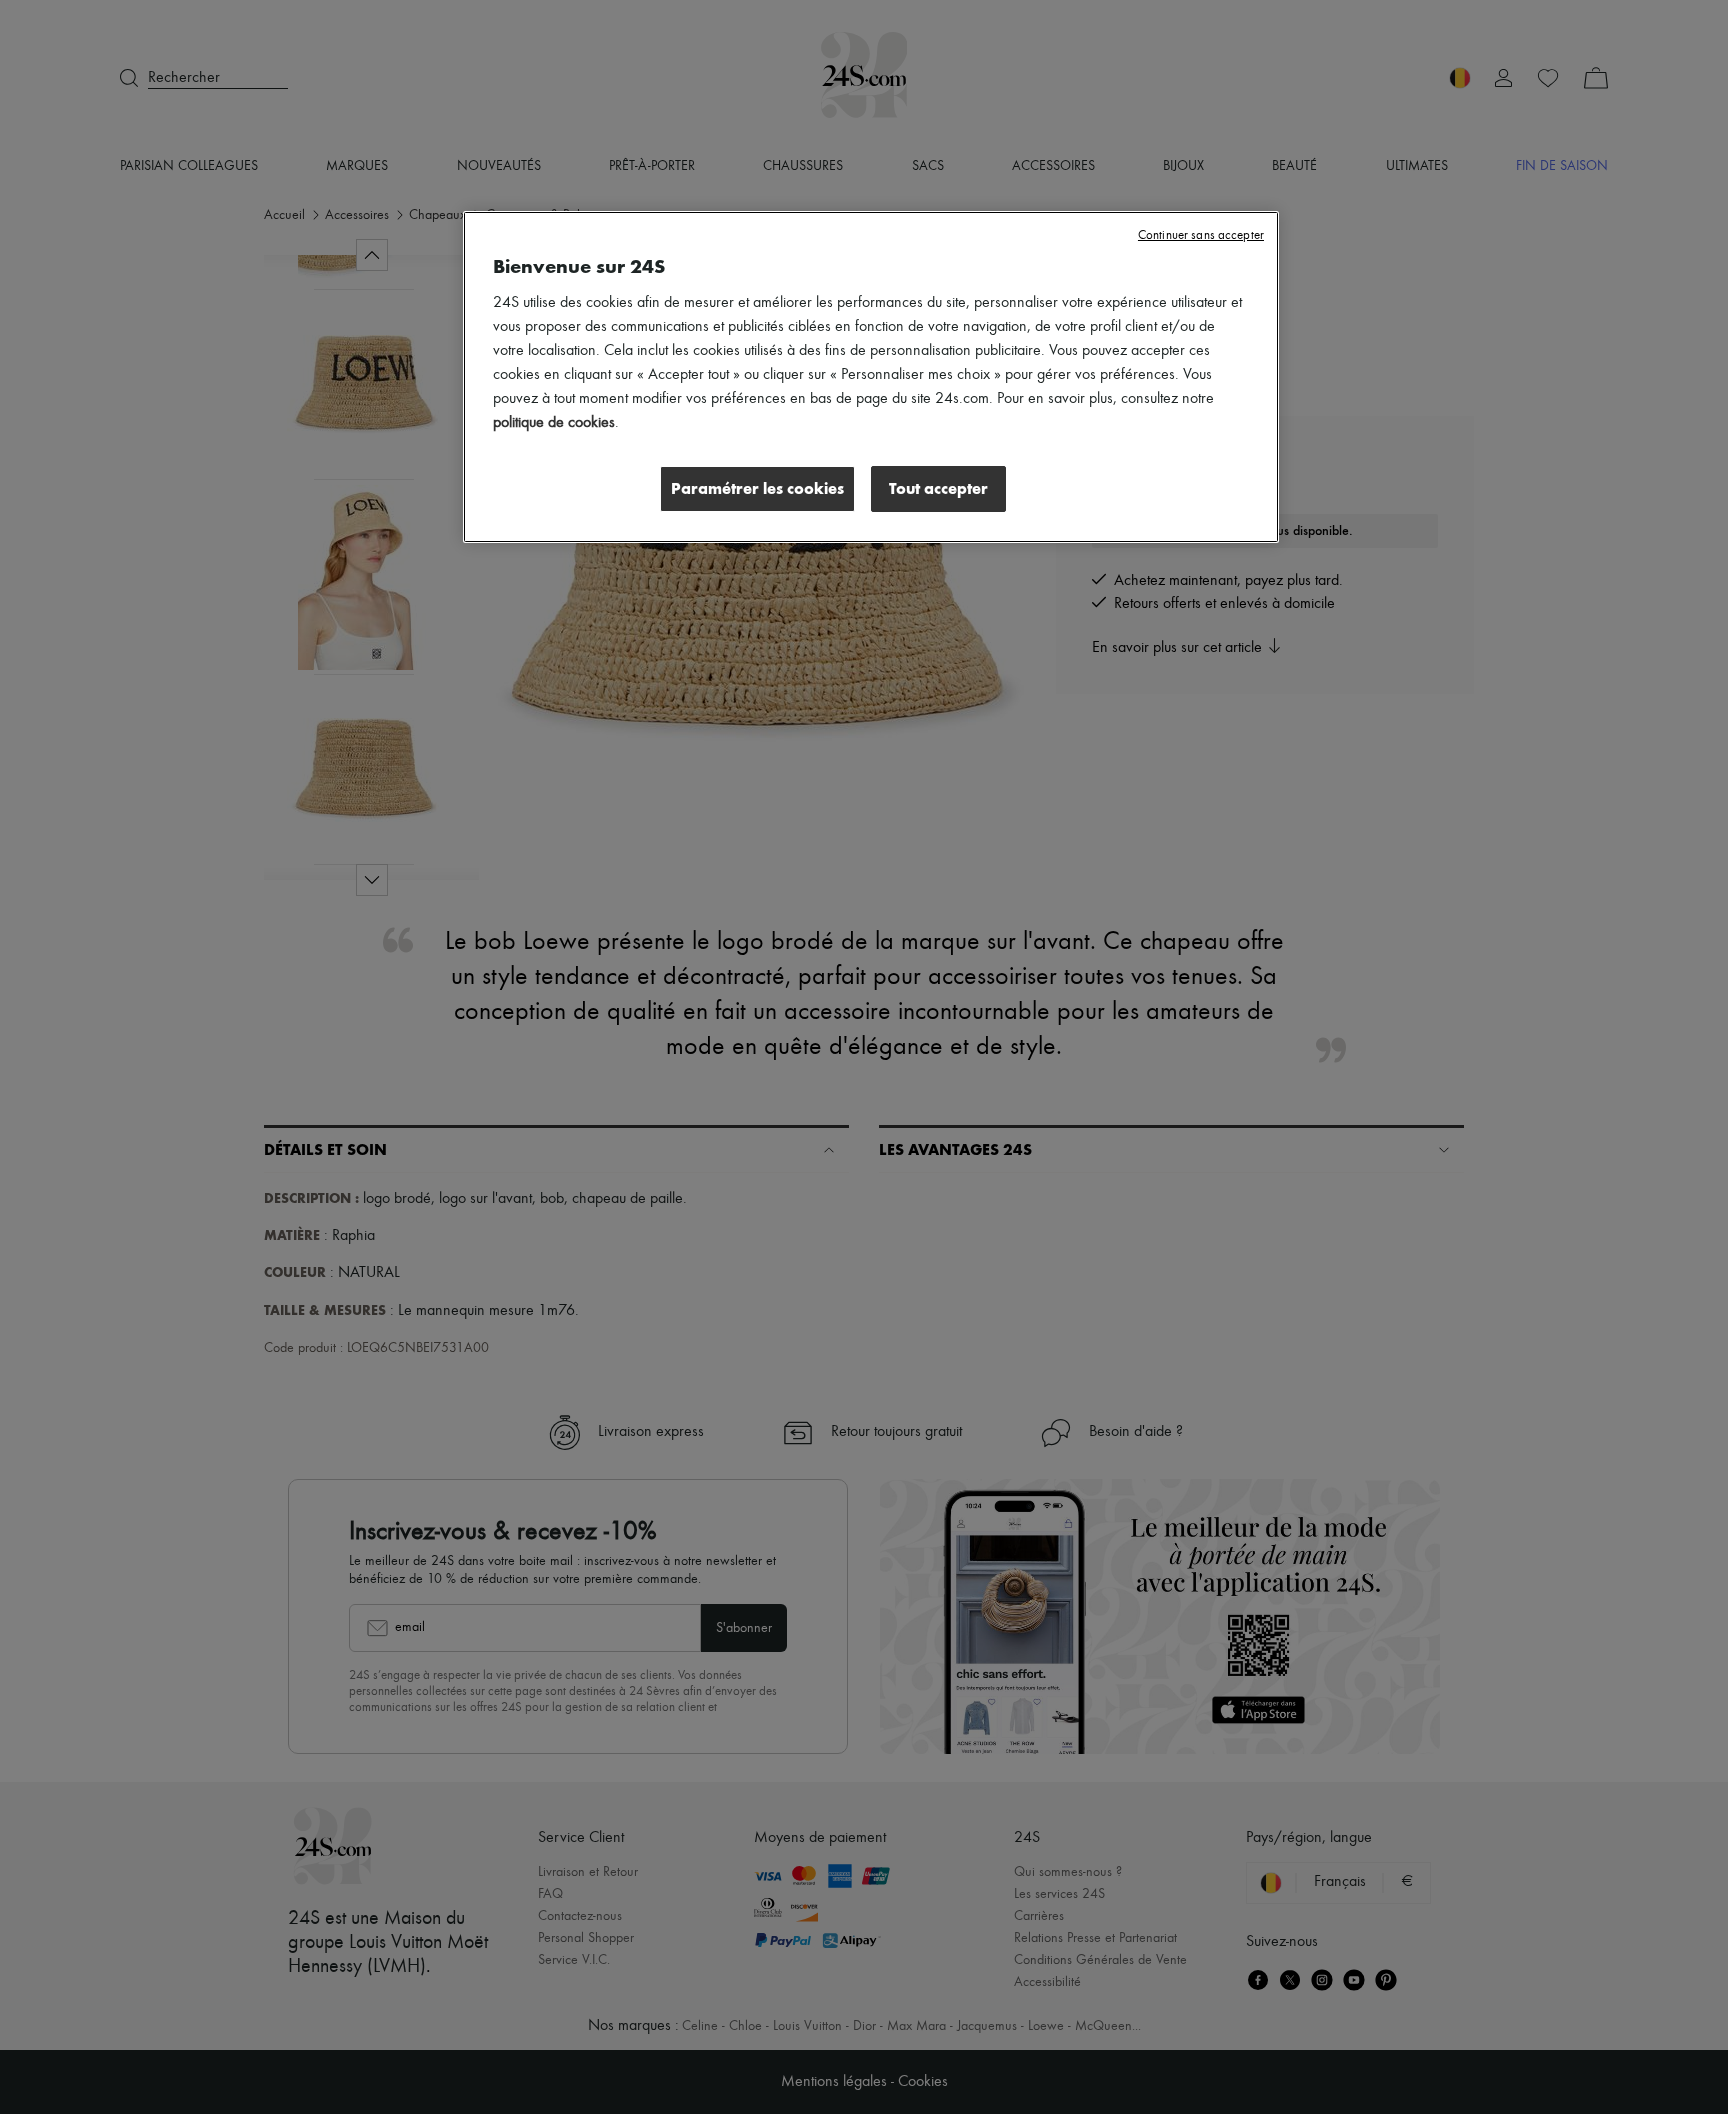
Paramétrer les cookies (757, 488)
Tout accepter (938, 488)
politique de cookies (554, 423)
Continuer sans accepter (1201, 235)
